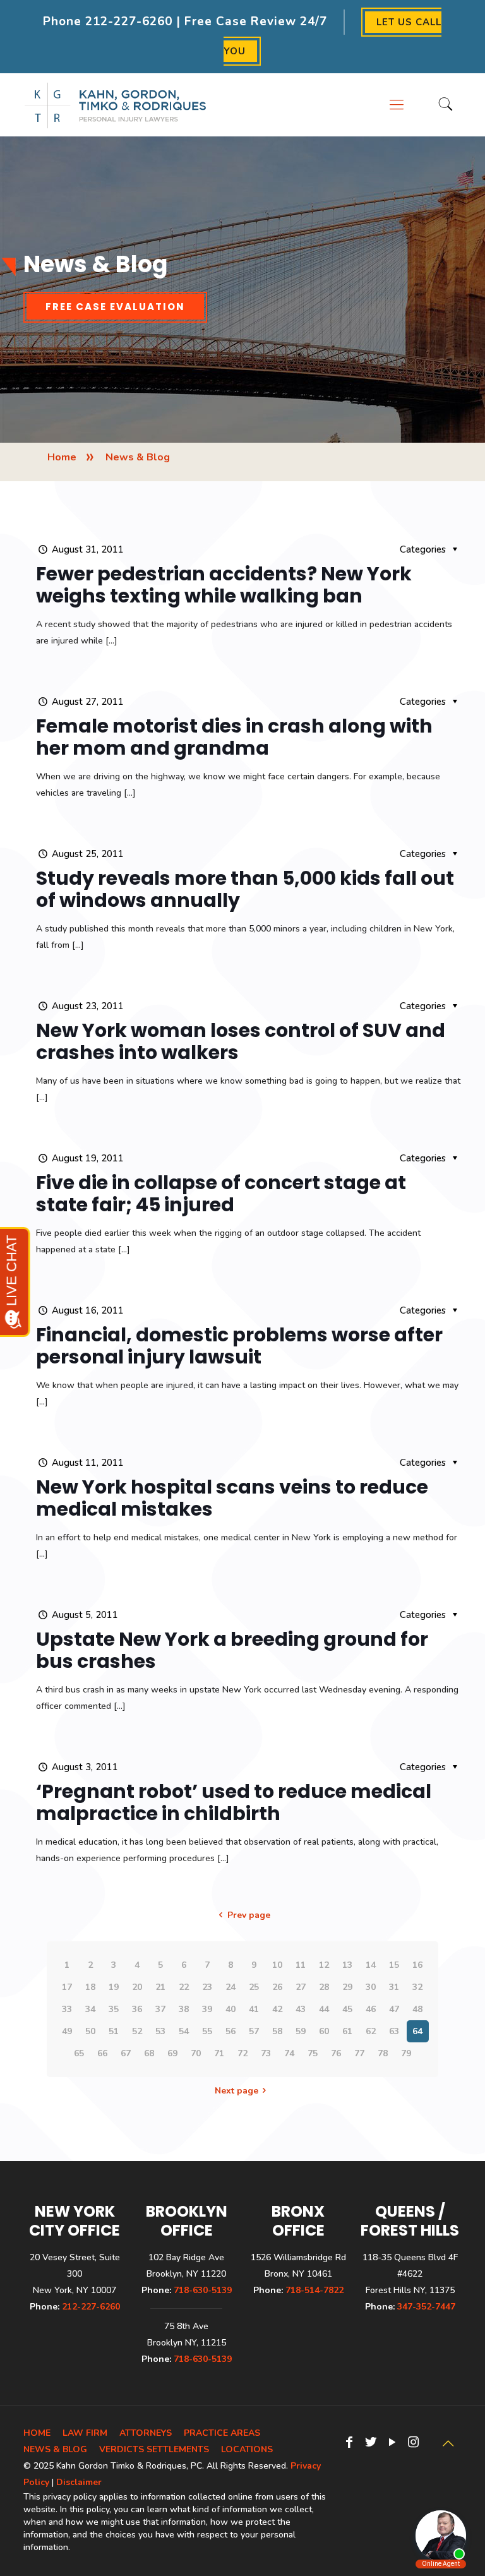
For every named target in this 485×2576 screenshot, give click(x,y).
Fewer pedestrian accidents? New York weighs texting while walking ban (224, 585)
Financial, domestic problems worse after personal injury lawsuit (239, 1346)
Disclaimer (79, 2482)
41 (254, 2009)
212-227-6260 (129, 21)
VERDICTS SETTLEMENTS (154, 2449)
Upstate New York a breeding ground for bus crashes (232, 1650)
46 (371, 2009)
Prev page (249, 1915)
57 (254, 2031)
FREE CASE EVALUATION (115, 307)
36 (137, 2009)
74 (289, 2053)
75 (313, 2053)
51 (114, 2031)
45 (347, 2009)
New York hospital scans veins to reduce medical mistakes (232, 1498)
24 (231, 1987)
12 (324, 1965)
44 (324, 2009)
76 (336, 2053)
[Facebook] (349, 2442)
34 (90, 2009)
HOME (37, 2433)
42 (277, 2009)
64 (417, 2031)
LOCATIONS (247, 2449)
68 (149, 2053)
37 (160, 2009)
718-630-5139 (203, 2290)
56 (231, 2031)
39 (207, 2009)
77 (359, 2053)
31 (394, 1987)
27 (301, 1987)
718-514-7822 (314, 2290)
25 (254, 1987)
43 (301, 2009)
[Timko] (116, 105)
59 (301, 2031)
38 (184, 2009)
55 (207, 2031)
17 (67, 1987)
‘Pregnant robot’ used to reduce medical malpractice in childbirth (234, 1802)
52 (137, 2031)
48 (417, 2009)
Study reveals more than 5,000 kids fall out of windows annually (245, 889)
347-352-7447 (426, 2307)
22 (184, 1987)
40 (231, 2009)
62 (371, 2031)
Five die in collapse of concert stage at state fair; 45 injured (221, 1194)
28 (324, 1987)
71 (219, 2053)
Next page (237, 2091)
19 (114, 1987)
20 (137, 1987)
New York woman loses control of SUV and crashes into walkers (241, 1041)
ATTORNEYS (146, 2433)
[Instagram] (414, 2442)
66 (102, 2053)
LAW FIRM (85, 2433)
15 (394, 1965)
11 (301, 1965)
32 (417, 1987)
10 (277, 1965)
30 (371, 1987)
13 (347, 1965)
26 (277, 1987)
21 (160, 1987)
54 (184, 2031)
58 (277, 2031)
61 (347, 2031)
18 (90, 1987)
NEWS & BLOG (55, 2449)
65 (79, 2053)
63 (394, 2031)
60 (324, 2031)
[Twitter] (371, 2442)
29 (347, 1987)
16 (417, 1965)
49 (67, 2031)
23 (207, 1987)
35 (114, 2009)
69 (172, 2053)
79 (406, 2053)
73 (266, 2053)
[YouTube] (392, 2442)
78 (383, 2053)
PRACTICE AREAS (222, 2433)
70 (196, 2053)
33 (67, 2009)
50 (90, 2031)
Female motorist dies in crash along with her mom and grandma (234, 737)
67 (126, 2053)
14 (371, 1965)
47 (394, 2009)
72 (242, 2053)
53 (160, 2031)
